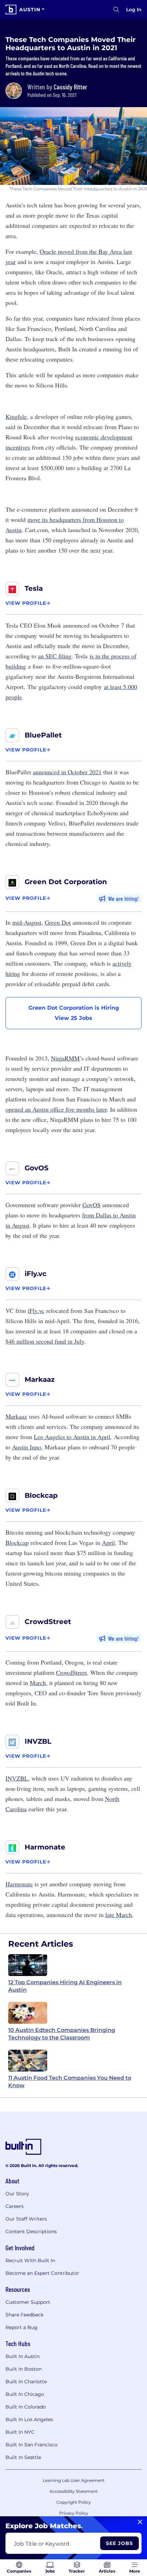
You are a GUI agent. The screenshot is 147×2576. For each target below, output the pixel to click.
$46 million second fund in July (45, 1341)
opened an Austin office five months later (56, 1109)
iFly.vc (36, 1274)
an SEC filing (55, 656)
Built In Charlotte (26, 2382)
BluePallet (43, 735)
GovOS (37, 1168)
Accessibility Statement (74, 2491)
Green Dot (58, 922)
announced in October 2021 (67, 772)
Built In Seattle (23, 2457)
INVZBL (38, 1741)
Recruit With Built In (30, 2260)
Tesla (34, 588)
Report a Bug (22, 2327)
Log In (134, 10)
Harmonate (45, 1847)
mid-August (27, 922)
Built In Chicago (25, 2394)
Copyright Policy (74, 2502)
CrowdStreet (48, 1622)
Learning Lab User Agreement (74, 2480)
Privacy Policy (74, 2513)
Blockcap (41, 1495)
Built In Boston (24, 2369)
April (108, 1542)
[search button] (116, 10)
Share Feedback (24, 2315)
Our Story (17, 2194)
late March (119, 1915)
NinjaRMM (65, 1058)
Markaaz (40, 1379)
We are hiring (123, 898)
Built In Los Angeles (29, 2419)
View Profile (26, 603)
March (38, 1683)
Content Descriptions (31, 2231)
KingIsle (16, 416)
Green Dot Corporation (66, 882)
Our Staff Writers (26, 2219)
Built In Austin (23, 2356)
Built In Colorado (26, 2407)
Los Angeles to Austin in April (72, 1437)
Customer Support (28, 2302)
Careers (15, 2206)
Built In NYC (20, 2432)
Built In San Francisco (31, 2445)
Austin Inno (26, 1447)
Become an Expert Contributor (42, 2273)
